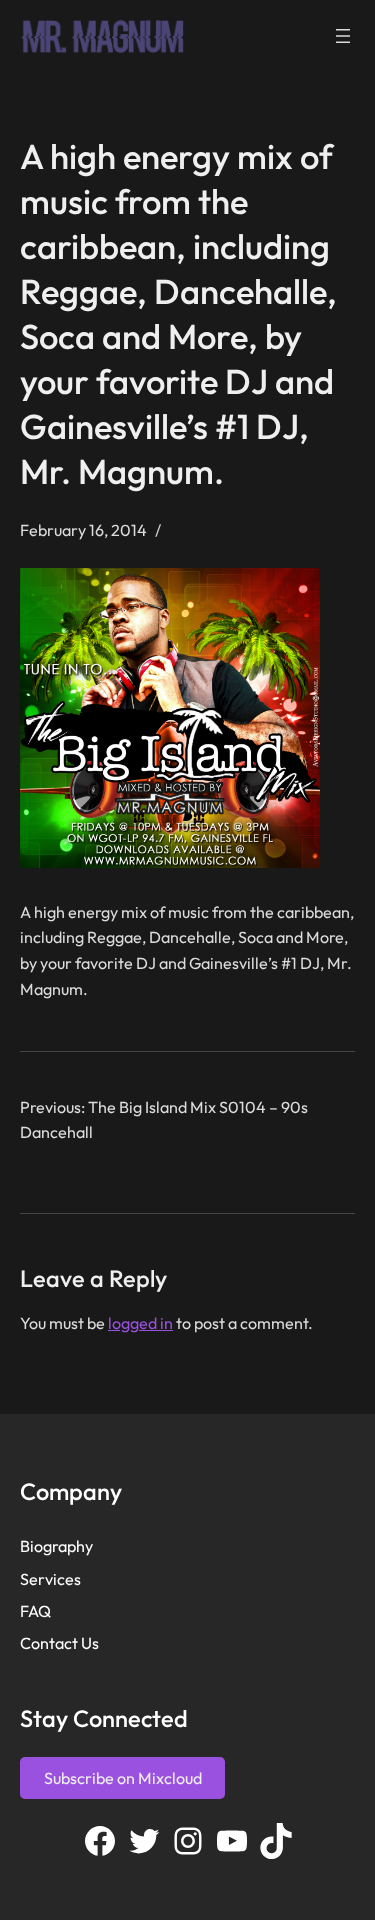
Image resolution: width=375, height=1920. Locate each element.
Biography (56, 1546)
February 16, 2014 (83, 530)
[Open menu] (343, 36)
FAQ (35, 1611)
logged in (140, 1323)
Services (50, 1579)
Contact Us (59, 1643)
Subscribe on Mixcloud (123, 1778)
